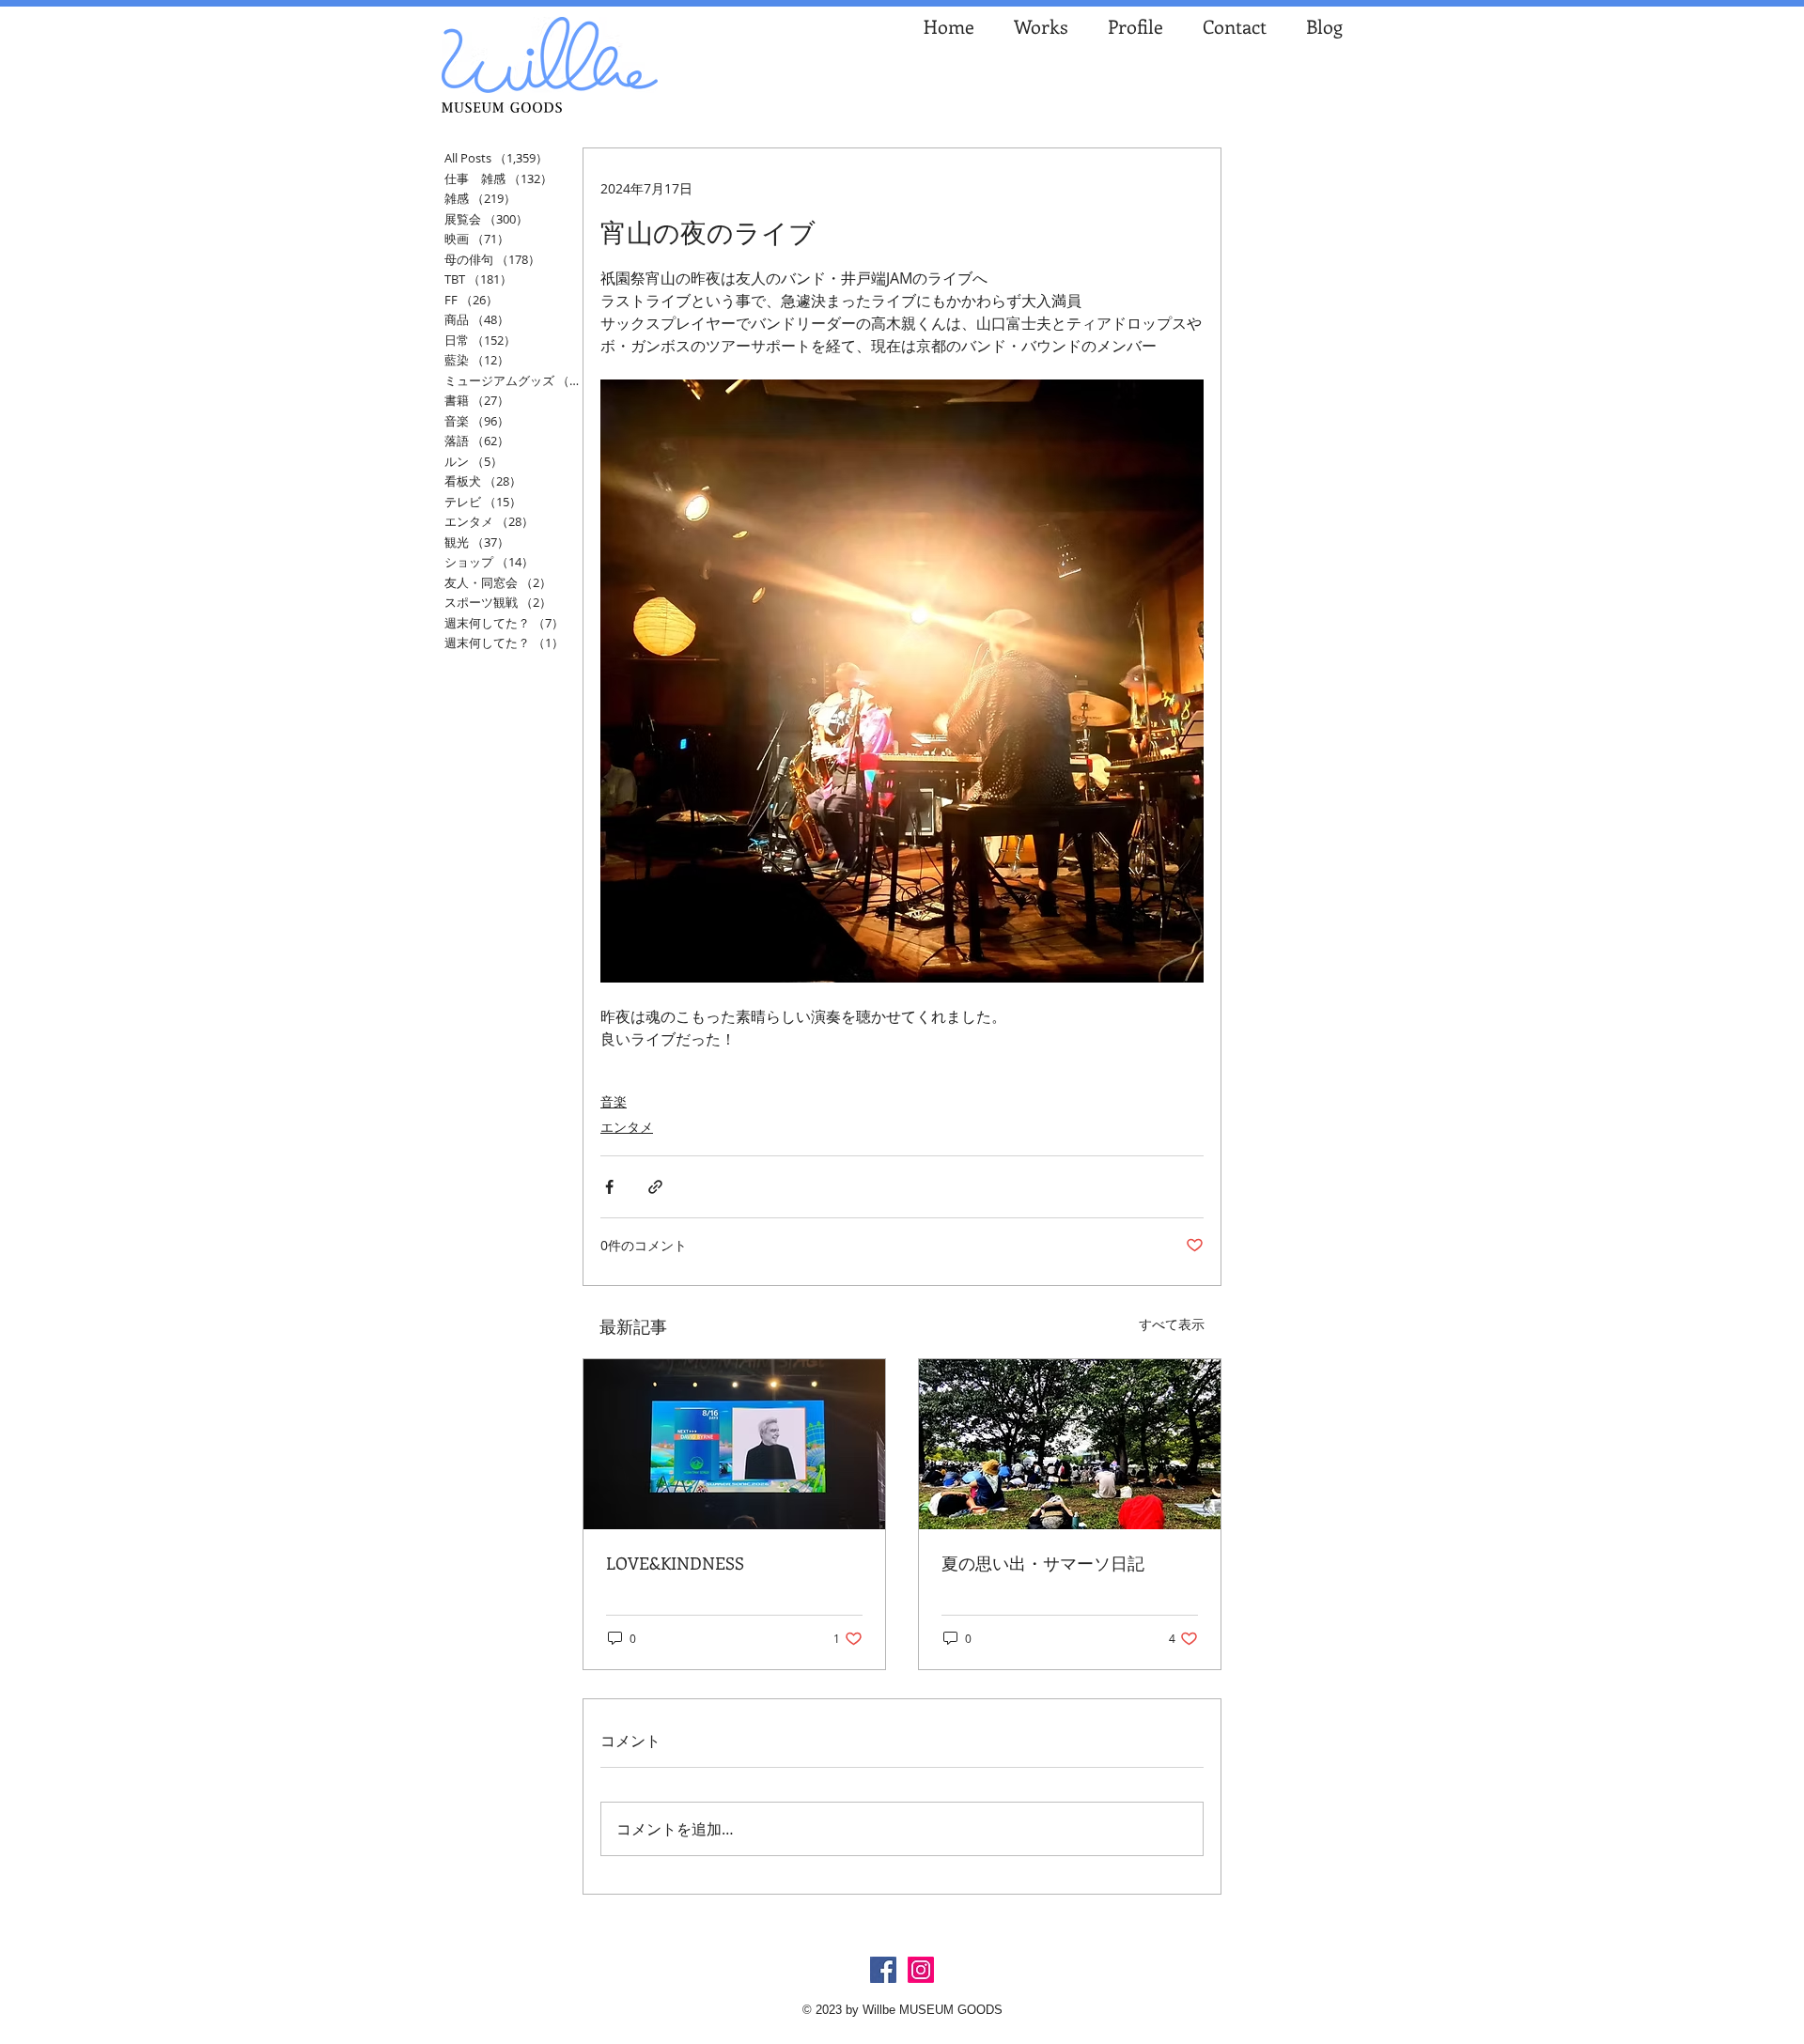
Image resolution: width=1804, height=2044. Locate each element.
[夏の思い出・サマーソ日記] (1070, 1444)
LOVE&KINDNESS (675, 1563)
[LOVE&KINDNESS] (734, 1444)
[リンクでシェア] (655, 1187)
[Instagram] (921, 1970)
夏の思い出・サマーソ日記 (1043, 1563)
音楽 (614, 1101)
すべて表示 (1172, 1324)
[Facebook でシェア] (609, 1187)
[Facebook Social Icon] (883, 1970)
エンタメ (627, 1127)
